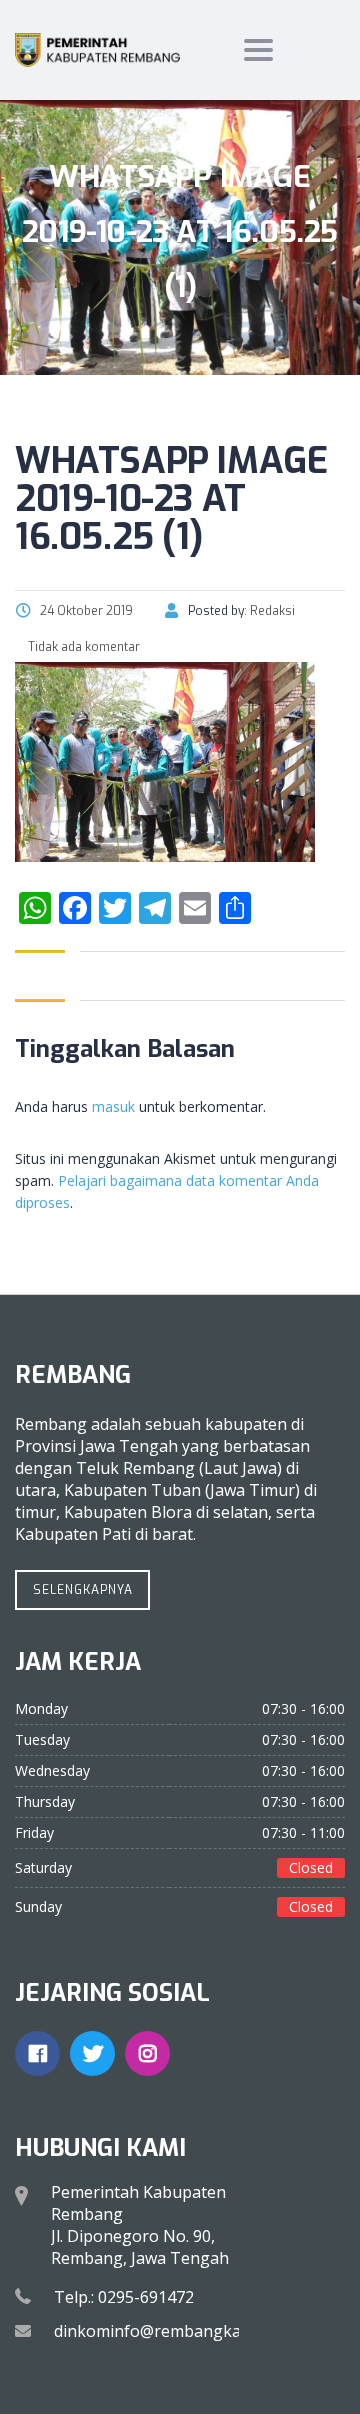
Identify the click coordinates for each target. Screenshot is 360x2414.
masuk (113, 1106)
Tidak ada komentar (82, 647)
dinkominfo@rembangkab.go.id (172, 2331)
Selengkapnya (83, 1590)
